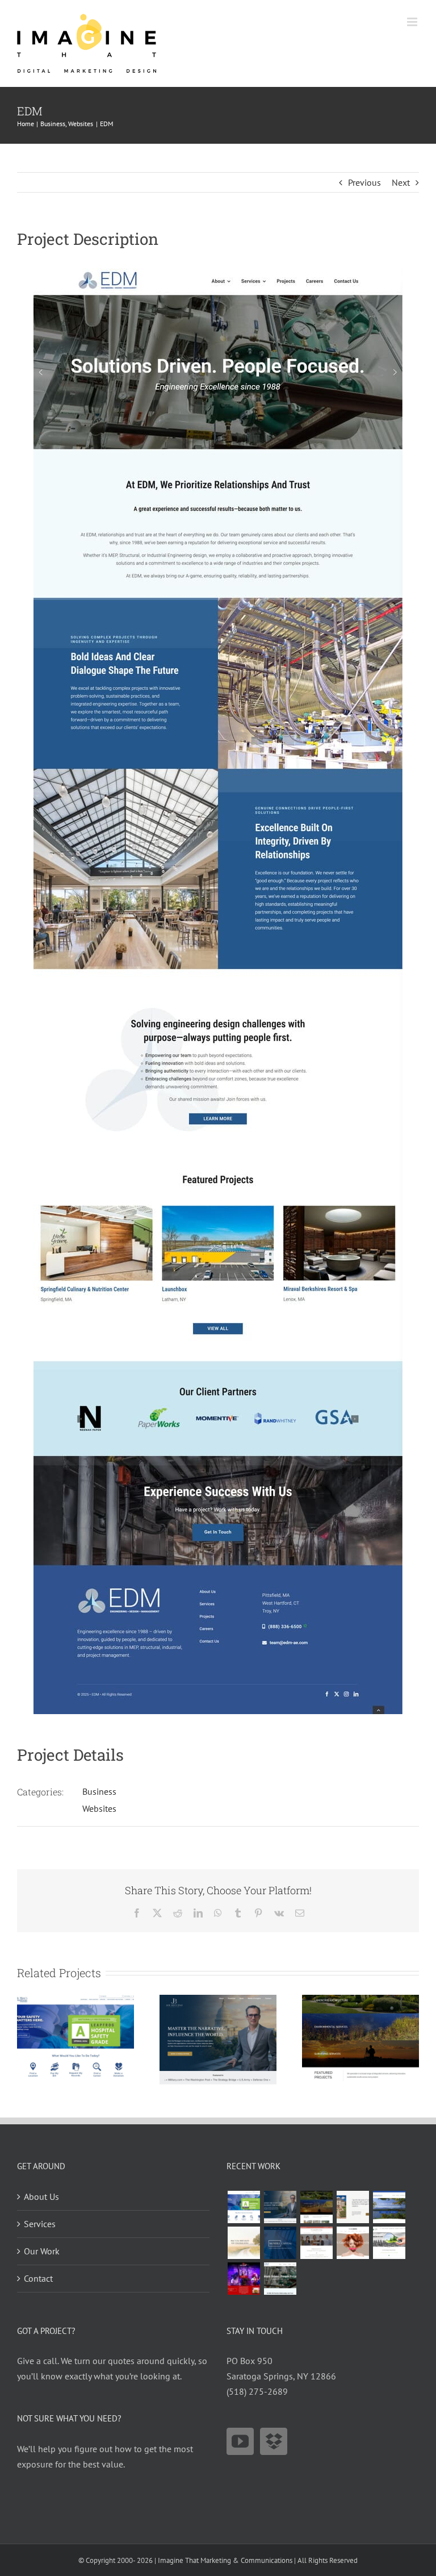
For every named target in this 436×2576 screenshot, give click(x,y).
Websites (99, 1808)
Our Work (42, 2251)
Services (40, 2224)
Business (99, 1791)
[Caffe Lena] (244, 2279)
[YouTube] (240, 2441)
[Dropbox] (274, 2441)
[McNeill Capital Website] (280, 2243)
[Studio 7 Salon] (353, 2243)
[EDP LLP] (360, 2000)
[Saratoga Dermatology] (316, 2243)
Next (401, 182)
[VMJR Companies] (353, 2207)
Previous (364, 182)
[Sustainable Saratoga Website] (389, 2243)
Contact (38, 2278)
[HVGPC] (389, 2207)
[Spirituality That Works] (244, 2243)
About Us (41, 2196)
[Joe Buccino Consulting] (218, 2000)
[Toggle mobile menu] (413, 22)
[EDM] (280, 2279)
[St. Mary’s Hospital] (76, 2000)
